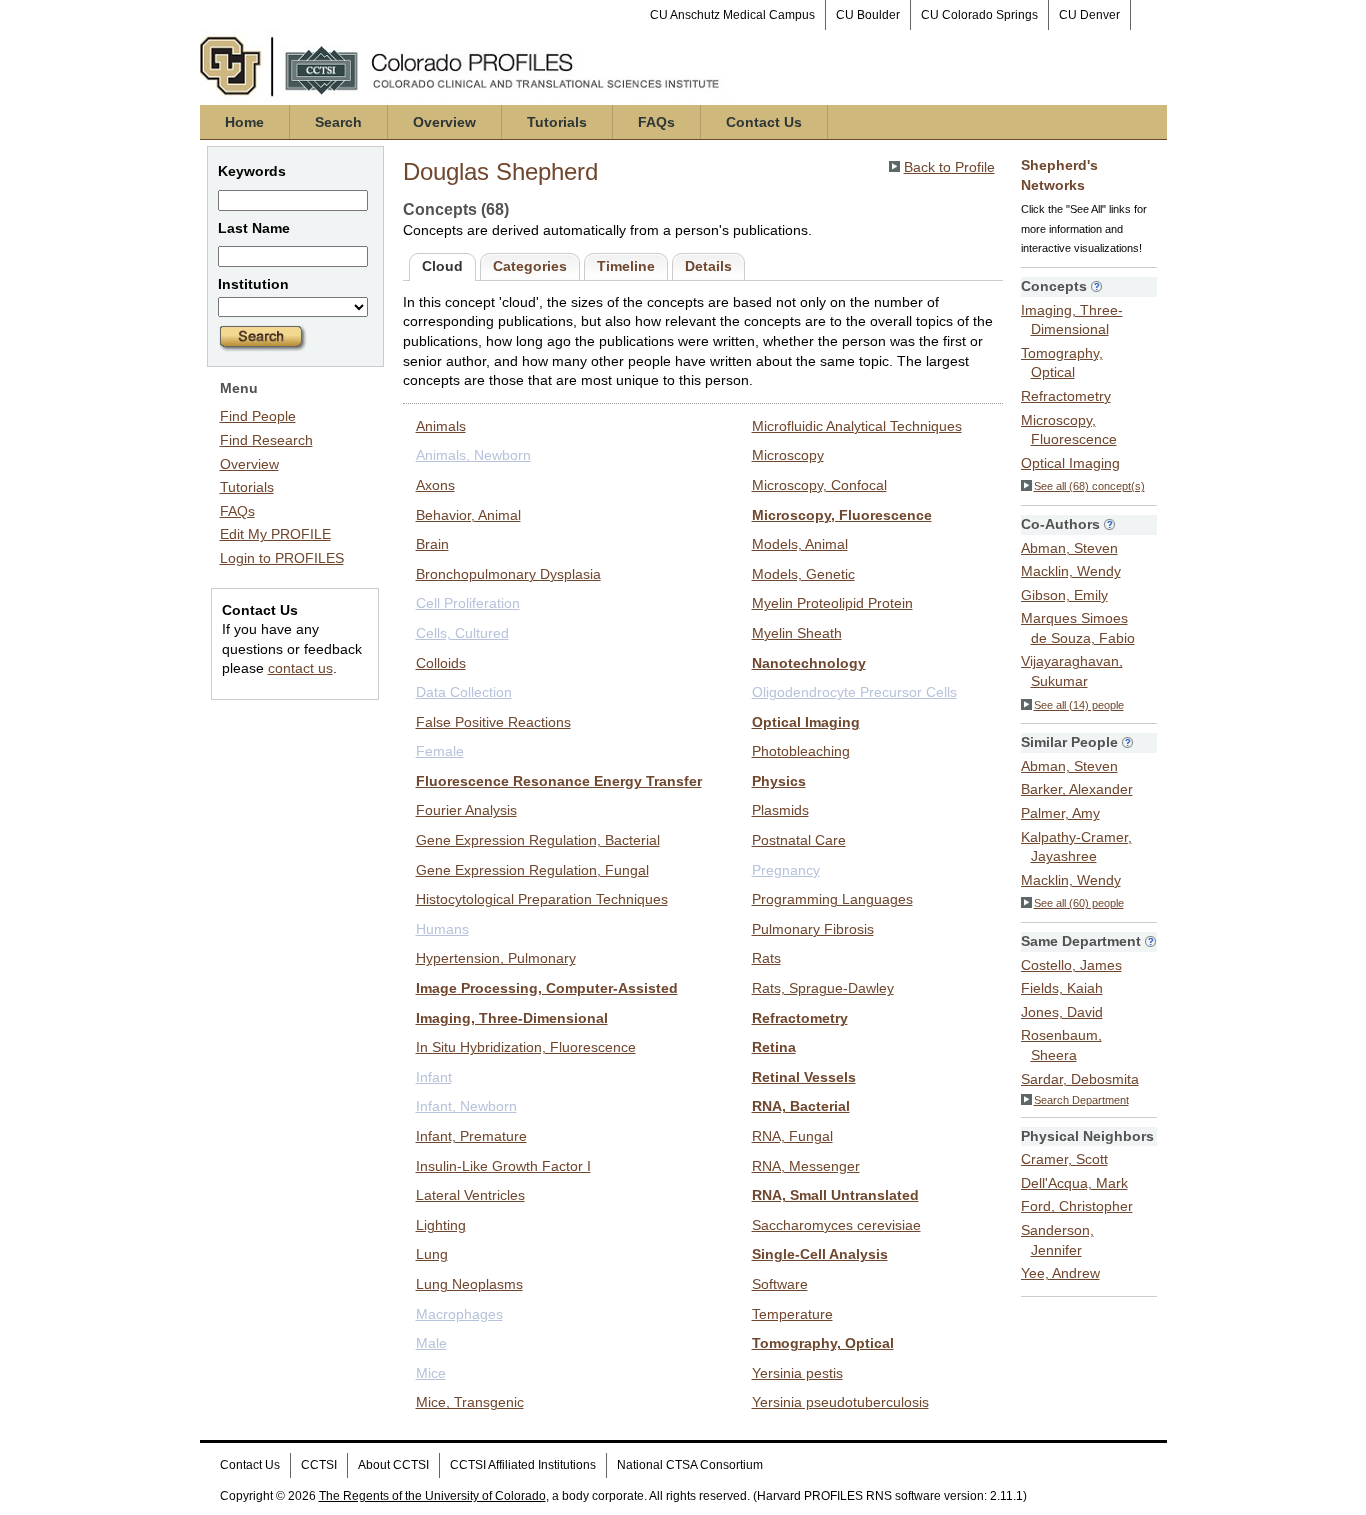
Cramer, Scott (1064, 1159)
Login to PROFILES (282, 558)
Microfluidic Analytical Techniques (857, 426)
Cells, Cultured (462, 633)
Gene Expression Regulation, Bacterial (538, 840)
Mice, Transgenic (470, 1402)
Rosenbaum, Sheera (1061, 1045)
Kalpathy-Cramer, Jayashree (1076, 847)
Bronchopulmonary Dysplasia (508, 574)
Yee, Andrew (1060, 1273)
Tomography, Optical (823, 1343)
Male (431, 1343)
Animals (441, 426)
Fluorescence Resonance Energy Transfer (559, 781)
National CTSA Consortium (690, 1465)
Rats (766, 958)
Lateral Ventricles (470, 1195)
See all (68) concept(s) (1089, 486)
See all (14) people (1079, 705)
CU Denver (1089, 15)
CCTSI (319, 1465)
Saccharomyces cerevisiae (836, 1225)
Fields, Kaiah (1062, 988)
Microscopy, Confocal (819, 485)
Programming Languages (832, 899)
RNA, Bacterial (801, 1106)
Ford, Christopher (1077, 1206)
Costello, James (1071, 965)
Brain (432, 544)
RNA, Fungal (792, 1136)
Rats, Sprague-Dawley (823, 988)
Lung (432, 1254)
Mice (431, 1373)
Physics (779, 781)
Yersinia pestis (797, 1373)
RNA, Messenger (806, 1166)
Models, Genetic (803, 574)
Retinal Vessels (804, 1077)
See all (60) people (1079, 903)
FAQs (656, 122)
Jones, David (1062, 1012)
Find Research (266, 440)
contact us (300, 668)
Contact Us (764, 122)
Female (440, 751)
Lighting (441, 1225)
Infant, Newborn (466, 1106)
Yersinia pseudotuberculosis (840, 1402)
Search (338, 122)
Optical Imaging (806, 722)
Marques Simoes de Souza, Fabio (1078, 628)
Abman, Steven (1069, 548)
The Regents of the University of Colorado (432, 1496)
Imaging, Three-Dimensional (512, 1018)
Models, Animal (800, 544)
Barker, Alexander (1077, 789)
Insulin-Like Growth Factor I (503, 1166)
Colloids (441, 663)
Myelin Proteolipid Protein (832, 603)
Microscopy (788, 455)
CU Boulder (868, 15)
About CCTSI (393, 1465)
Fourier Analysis (466, 810)
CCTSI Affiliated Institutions (523, 1465)
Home (244, 122)
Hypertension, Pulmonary (496, 958)
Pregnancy (786, 870)
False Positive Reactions (493, 722)
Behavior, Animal (468, 515)
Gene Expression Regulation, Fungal (532, 870)
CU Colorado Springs (979, 15)
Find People (258, 416)
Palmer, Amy (1060, 813)
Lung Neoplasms (469, 1284)
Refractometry (800, 1018)
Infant (434, 1077)
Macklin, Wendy (1071, 571)
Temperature (792, 1314)
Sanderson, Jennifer (1057, 1240)
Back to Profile (949, 167)
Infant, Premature (471, 1136)
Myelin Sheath (797, 633)
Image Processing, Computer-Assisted (547, 988)
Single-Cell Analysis (820, 1254)
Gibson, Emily (1064, 595)
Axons (435, 485)
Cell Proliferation (468, 603)
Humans (442, 929)
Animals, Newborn (473, 455)
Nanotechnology (809, 663)
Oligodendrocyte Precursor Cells (854, 692)
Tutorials (557, 122)
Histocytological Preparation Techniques (542, 899)
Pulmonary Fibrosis (813, 929)
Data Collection (464, 692)
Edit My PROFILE (275, 534)
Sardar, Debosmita (1080, 1079)
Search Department (1081, 1100)
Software (780, 1284)
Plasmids (780, 810)
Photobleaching (801, 751)
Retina (774, 1047)
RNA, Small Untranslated (835, 1195)
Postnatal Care (799, 840)
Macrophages (459, 1314)
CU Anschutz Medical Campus (732, 15)
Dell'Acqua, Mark (1074, 1183)
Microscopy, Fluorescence (842, 515)
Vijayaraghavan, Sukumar (1072, 671)
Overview (444, 122)
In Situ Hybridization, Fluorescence (526, 1047)
